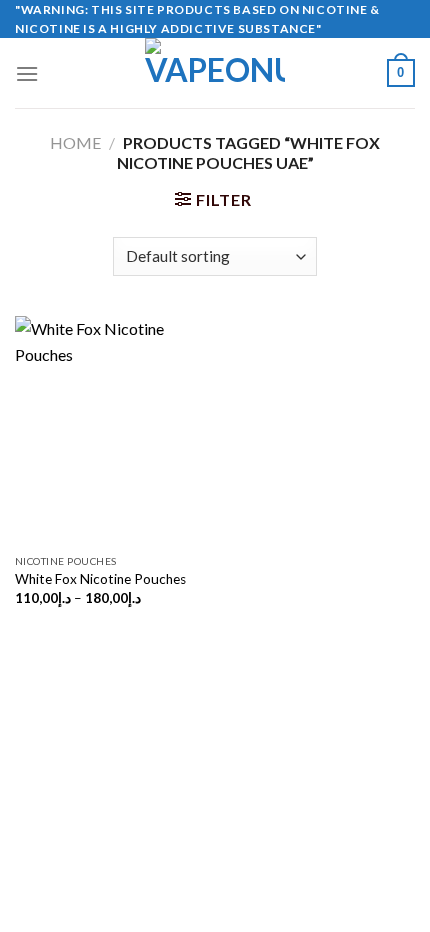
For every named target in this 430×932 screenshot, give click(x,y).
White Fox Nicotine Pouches (100, 579)
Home (75, 142)
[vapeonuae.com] (215, 73)
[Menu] (27, 73)
